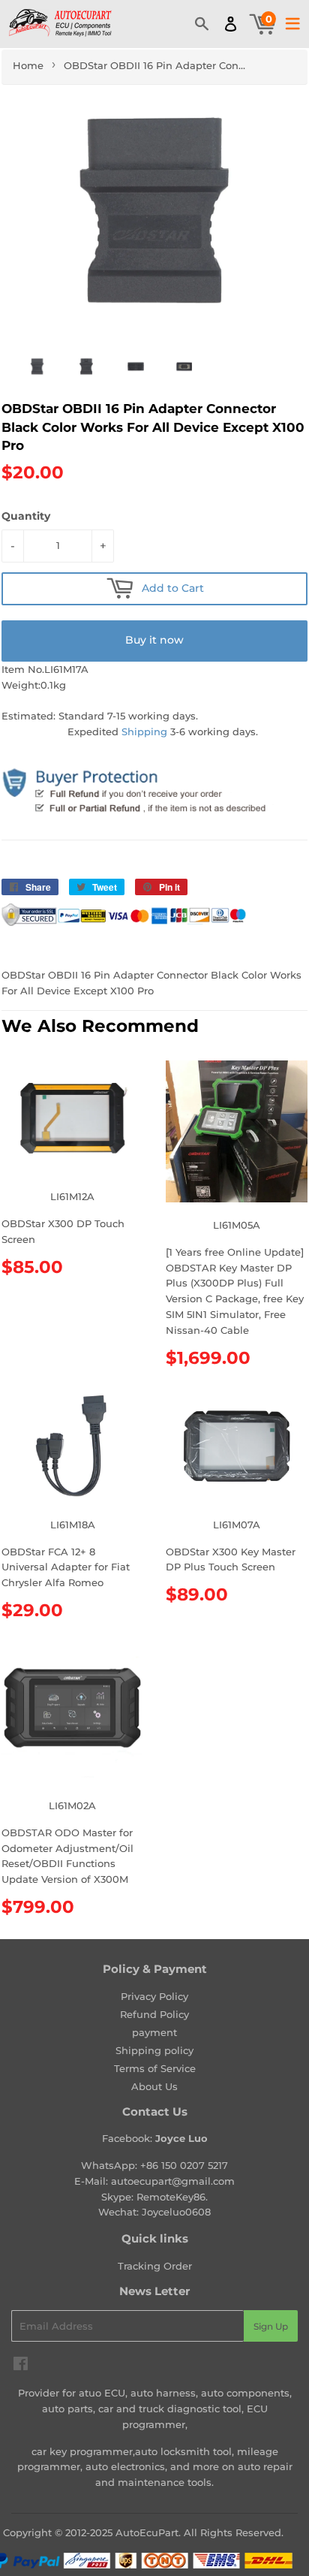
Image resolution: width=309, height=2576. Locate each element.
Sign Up (271, 2326)
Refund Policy (154, 2014)
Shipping (144, 731)
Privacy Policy (154, 1996)
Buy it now (154, 640)
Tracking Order (155, 2266)
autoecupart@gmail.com (173, 2181)
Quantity (26, 516)
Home (28, 65)
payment (154, 2032)
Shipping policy (154, 2050)
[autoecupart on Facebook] (21, 2366)
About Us (154, 2086)
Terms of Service (155, 2068)
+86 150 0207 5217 (184, 2165)
